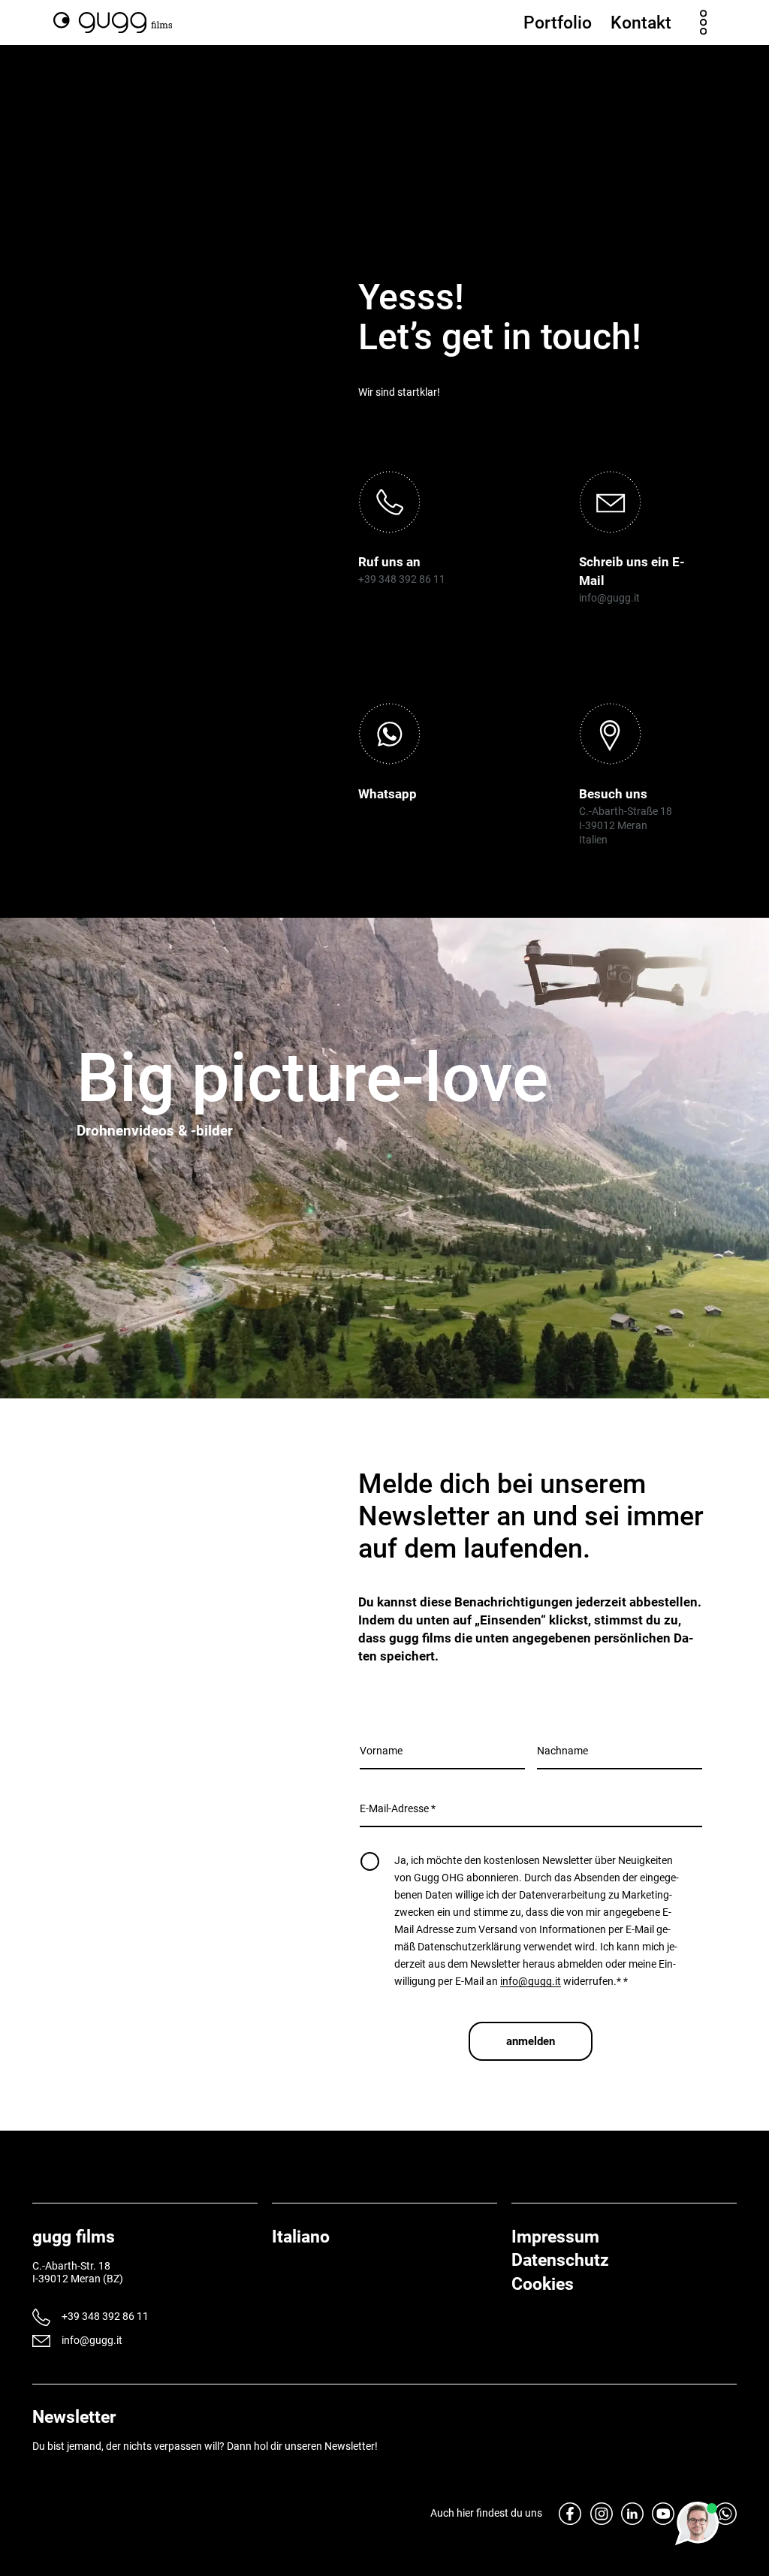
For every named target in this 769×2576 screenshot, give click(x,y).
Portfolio (558, 23)
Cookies (543, 2284)
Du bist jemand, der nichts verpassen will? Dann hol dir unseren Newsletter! (205, 2446)
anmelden (531, 2041)
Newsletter (74, 2417)
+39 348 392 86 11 (402, 579)
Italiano (301, 2237)
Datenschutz (560, 2260)
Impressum (555, 2237)
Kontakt (641, 23)
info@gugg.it (609, 598)
